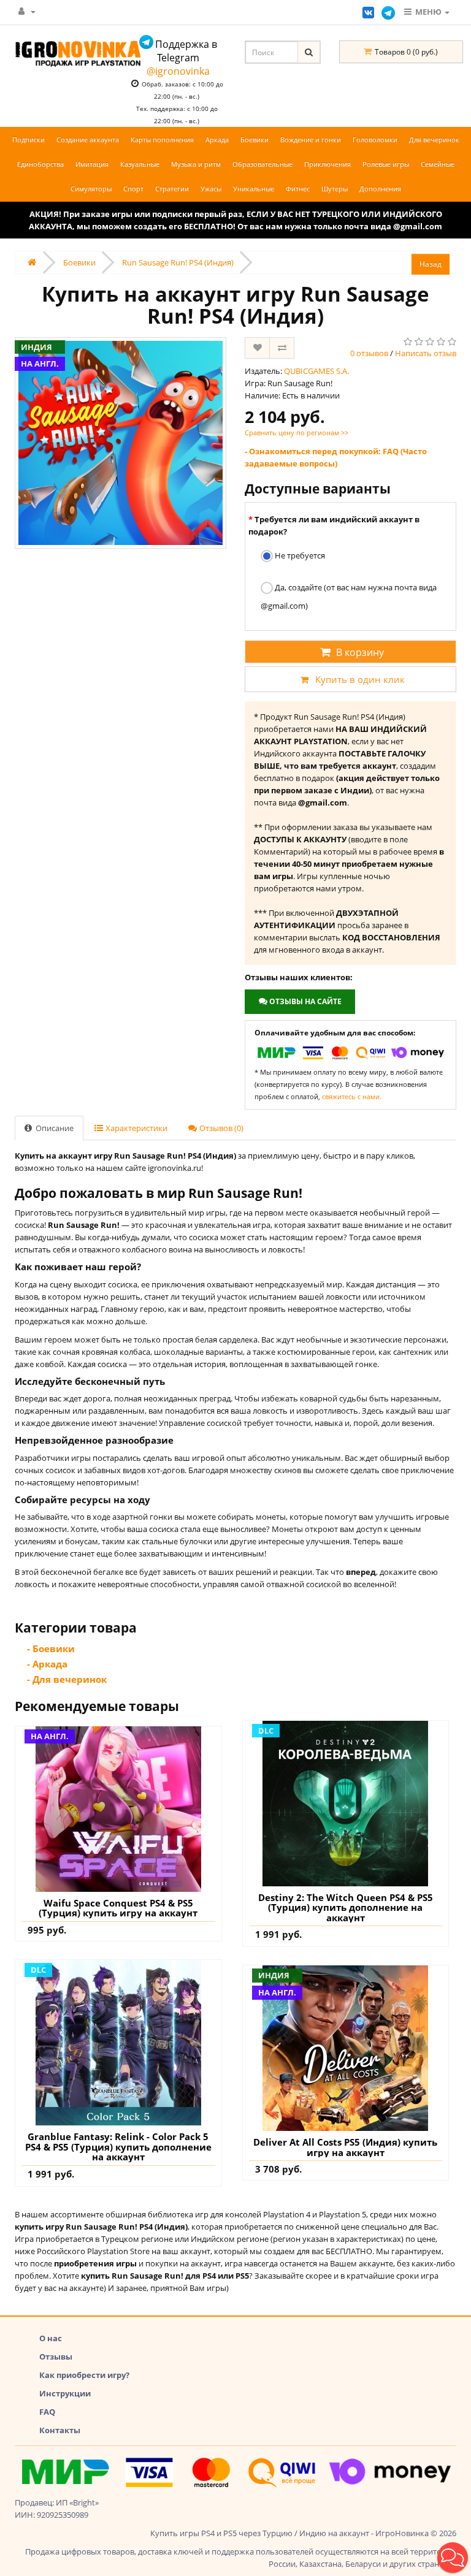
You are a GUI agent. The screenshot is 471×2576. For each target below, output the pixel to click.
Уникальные (254, 189)
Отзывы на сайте (304, 1001)
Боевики (255, 139)
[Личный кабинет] (27, 11)
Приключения (327, 164)
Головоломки (375, 139)
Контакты (60, 2430)
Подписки (29, 139)
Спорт (133, 189)
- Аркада (47, 1664)
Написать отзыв (426, 353)
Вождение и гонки (311, 139)
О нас (51, 2338)
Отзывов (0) (220, 1128)
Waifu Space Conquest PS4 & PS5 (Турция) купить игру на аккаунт (118, 1908)
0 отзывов (369, 353)
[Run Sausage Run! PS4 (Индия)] (121, 443)
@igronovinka (178, 71)
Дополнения (380, 189)
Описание (54, 1128)
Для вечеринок (434, 139)
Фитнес (298, 189)
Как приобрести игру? (84, 2375)
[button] (453, 2558)
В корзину (360, 652)
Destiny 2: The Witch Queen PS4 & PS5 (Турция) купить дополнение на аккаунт (346, 1908)
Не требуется (299, 555)
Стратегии (172, 189)
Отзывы (56, 2357)
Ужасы (211, 189)
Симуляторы (91, 189)
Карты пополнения (162, 139)
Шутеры (335, 189)
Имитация (92, 164)
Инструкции (65, 2393)
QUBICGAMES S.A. (316, 371)
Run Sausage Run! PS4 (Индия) (178, 262)
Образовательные (262, 164)
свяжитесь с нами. (352, 1096)
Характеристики (136, 1128)
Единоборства (40, 164)
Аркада (217, 139)
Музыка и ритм (196, 164)
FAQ (47, 2412)
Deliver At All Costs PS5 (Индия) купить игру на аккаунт (345, 2147)
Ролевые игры (386, 164)
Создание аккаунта (88, 139)
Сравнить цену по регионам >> (297, 433)
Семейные (438, 164)
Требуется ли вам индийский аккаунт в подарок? (334, 525)
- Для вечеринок (67, 1679)
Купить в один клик (360, 679)
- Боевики (51, 1648)
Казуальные (140, 164)
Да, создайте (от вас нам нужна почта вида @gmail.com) (349, 596)
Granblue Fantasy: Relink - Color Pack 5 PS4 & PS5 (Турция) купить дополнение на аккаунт (118, 2147)
